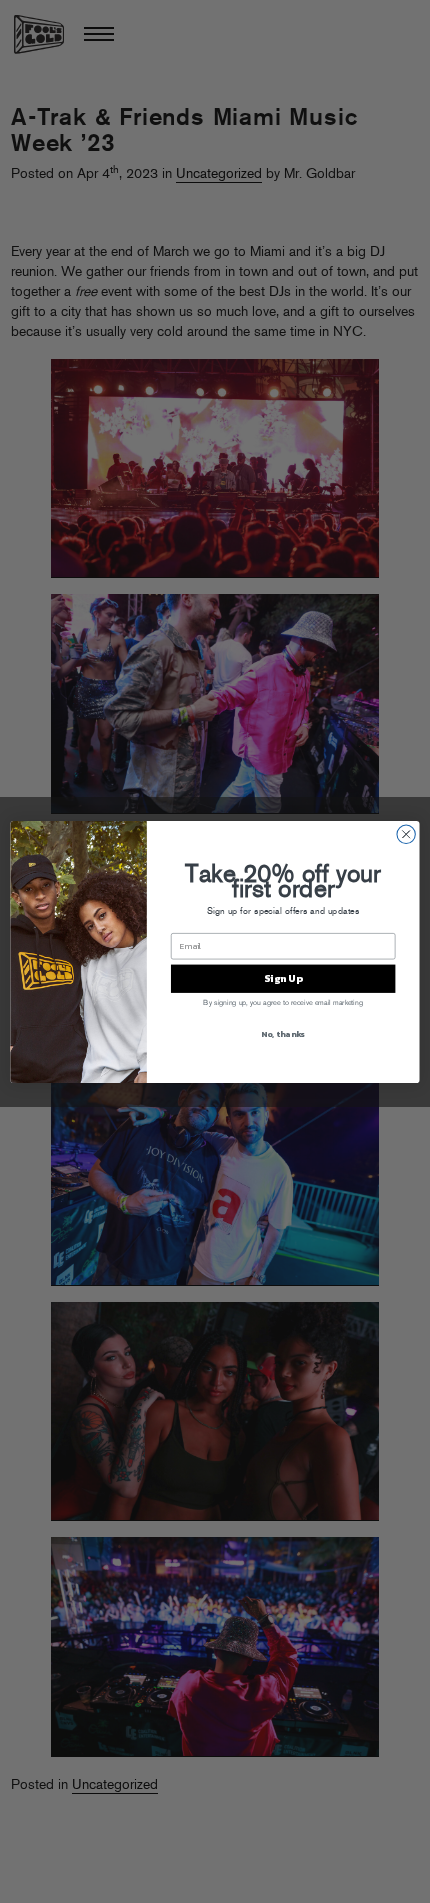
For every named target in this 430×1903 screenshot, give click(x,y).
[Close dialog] (406, 834)
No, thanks (283, 1033)
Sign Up (283, 978)
